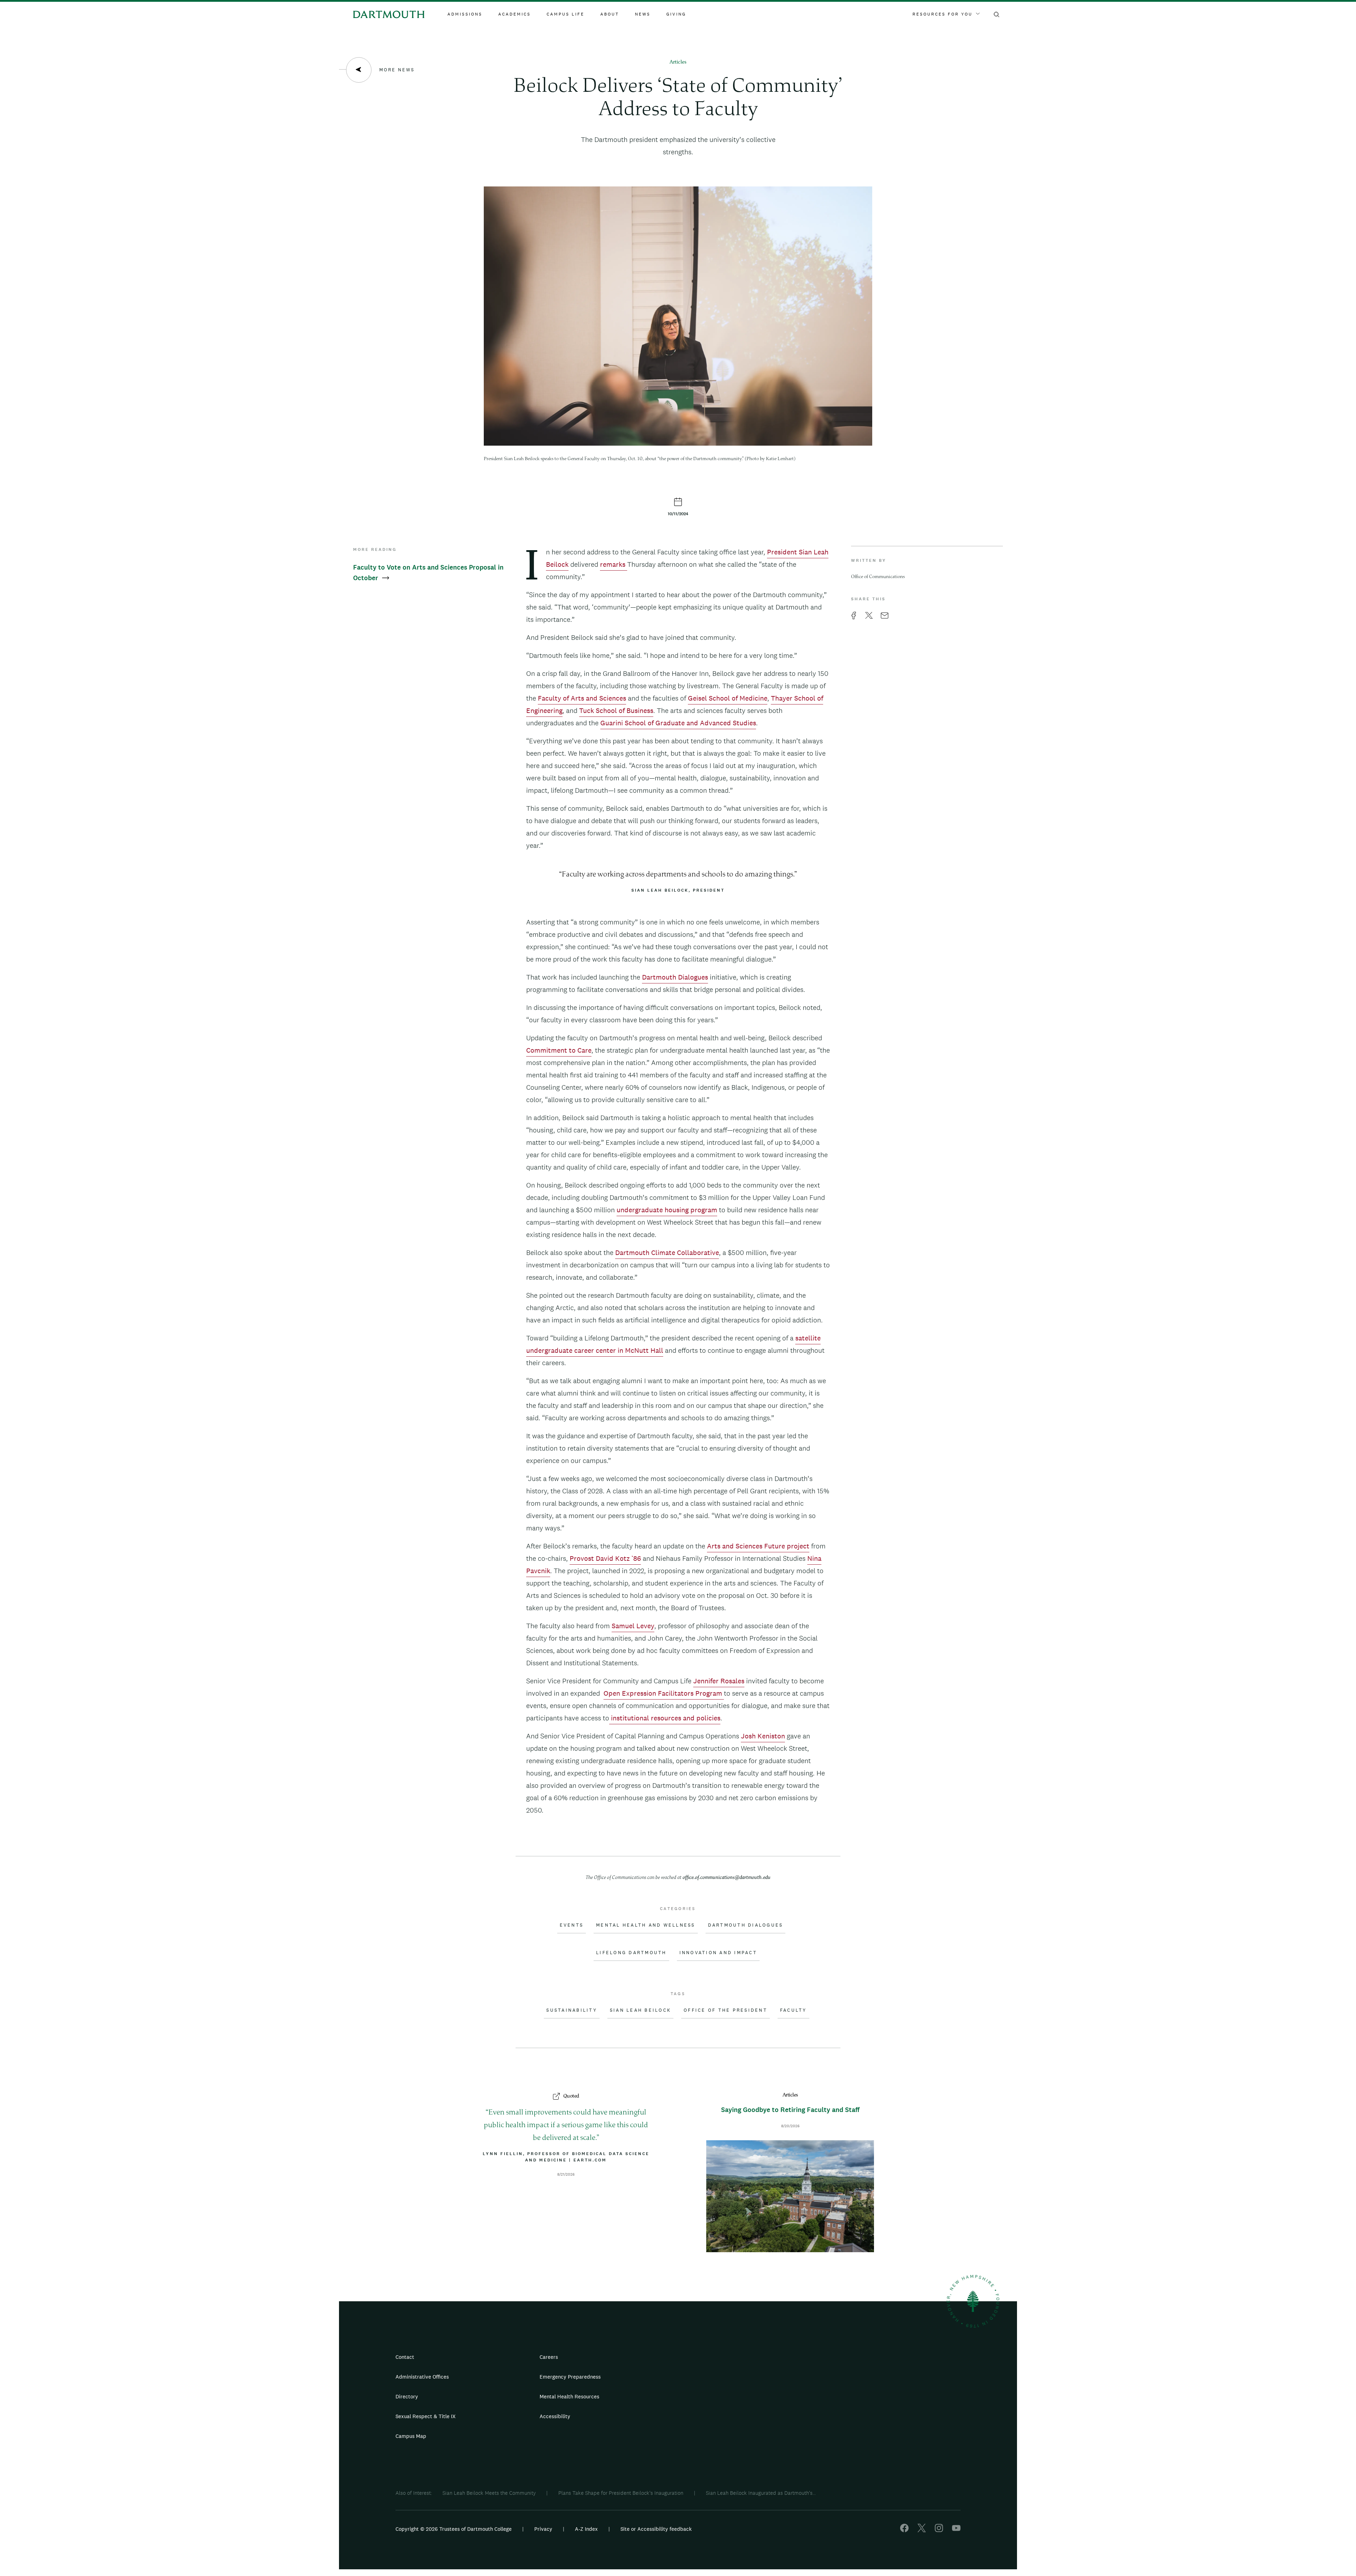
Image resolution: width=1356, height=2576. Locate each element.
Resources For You (942, 14)
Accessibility (555, 2416)
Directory (407, 2396)
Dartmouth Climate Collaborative (667, 1253)
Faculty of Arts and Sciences (582, 698)
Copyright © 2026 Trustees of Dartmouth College (454, 2529)
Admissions (465, 14)
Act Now (723, 2419)
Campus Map (411, 2436)
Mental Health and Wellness (646, 1925)
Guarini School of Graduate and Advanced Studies (678, 723)
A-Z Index (586, 2529)
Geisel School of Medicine (728, 698)
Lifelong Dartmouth (631, 1953)
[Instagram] (939, 2530)
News (643, 14)
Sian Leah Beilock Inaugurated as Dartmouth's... (761, 2493)
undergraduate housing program (667, 1210)
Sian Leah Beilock (640, 2010)
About (610, 14)
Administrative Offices (422, 2377)
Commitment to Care (559, 1050)
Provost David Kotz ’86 (605, 1558)
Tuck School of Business (616, 710)
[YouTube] (956, 2530)
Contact (405, 2357)
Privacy (543, 2529)
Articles (678, 62)
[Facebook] (904, 2530)
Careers (549, 2357)
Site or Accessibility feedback (656, 2529)
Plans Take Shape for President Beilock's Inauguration (621, 2493)
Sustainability (572, 2010)
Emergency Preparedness (570, 2377)
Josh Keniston (763, 1736)
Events (572, 1925)
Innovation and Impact (718, 1953)
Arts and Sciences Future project (758, 1546)
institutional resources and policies (665, 1718)
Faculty (793, 2010)
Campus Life (566, 14)
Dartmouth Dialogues (675, 977)
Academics (515, 14)
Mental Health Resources (569, 2396)
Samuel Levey (633, 1626)
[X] (922, 2530)
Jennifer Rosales (719, 1681)
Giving (676, 14)
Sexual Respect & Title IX (426, 2416)
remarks (614, 564)
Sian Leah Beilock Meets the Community (489, 2493)
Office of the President (725, 2010)
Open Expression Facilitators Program (664, 1693)
